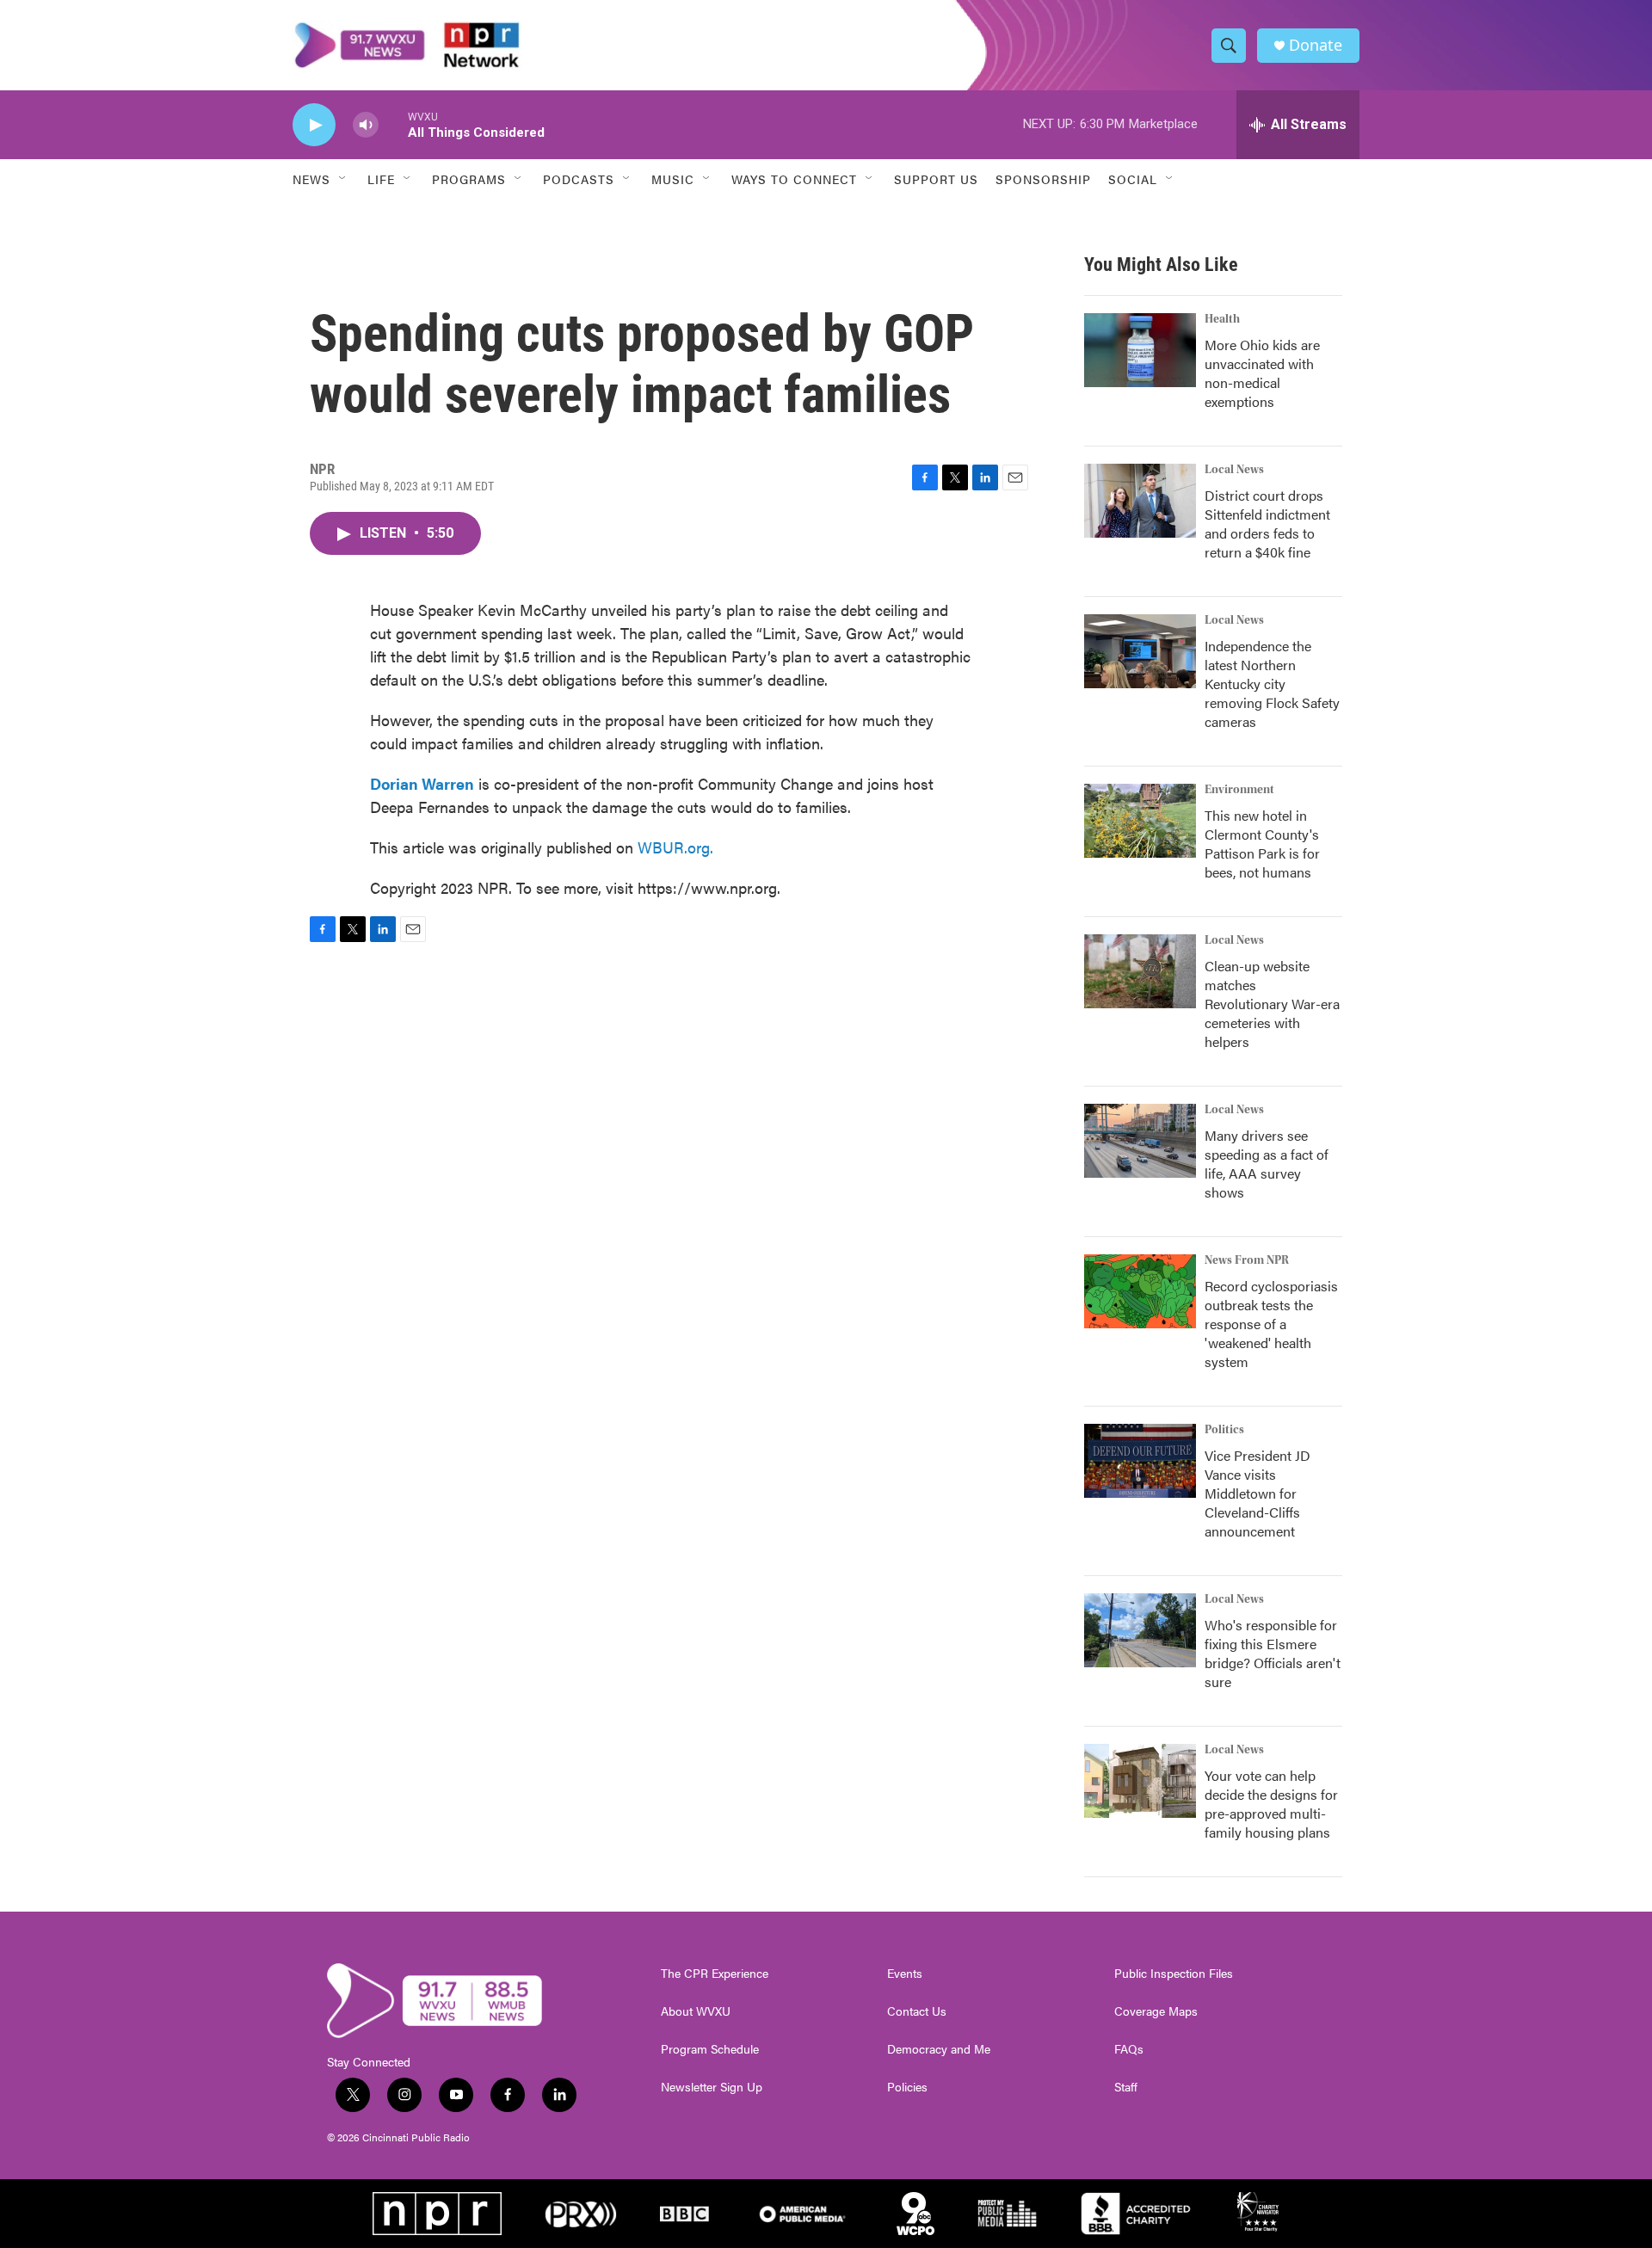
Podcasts (579, 179)
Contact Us (917, 2011)
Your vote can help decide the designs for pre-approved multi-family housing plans (1271, 1804)
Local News (1234, 470)
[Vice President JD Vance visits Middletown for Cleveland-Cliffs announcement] (1140, 1461)
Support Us (936, 179)
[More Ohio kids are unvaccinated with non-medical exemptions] (1140, 350)
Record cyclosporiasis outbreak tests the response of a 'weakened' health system (1271, 1324)
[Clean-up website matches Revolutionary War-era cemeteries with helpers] (1140, 971)
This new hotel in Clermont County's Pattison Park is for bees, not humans (1262, 844)
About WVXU (696, 2011)
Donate (1316, 45)
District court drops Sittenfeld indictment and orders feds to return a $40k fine (1267, 524)
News (311, 179)
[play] (314, 125)
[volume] (366, 125)
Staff (1126, 2087)
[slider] (393, 124)
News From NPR (1247, 1260)
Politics (1224, 1430)
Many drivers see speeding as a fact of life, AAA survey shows (1267, 1164)
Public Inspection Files (1174, 1974)
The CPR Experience (715, 1974)
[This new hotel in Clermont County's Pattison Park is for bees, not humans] (1140, 821)
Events (905, 1974)
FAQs (1129, 2049)
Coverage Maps (1156, 2011)
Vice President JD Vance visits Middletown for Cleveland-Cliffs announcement (1257, 1493)
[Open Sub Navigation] (343, 179)
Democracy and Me (939, 2049)
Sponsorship (1043, 179)
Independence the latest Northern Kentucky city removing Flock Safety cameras (1272, 684)
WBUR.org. (675, 847)
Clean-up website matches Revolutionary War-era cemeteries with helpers (1272, 1004)
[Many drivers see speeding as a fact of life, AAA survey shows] (1140, 1141)
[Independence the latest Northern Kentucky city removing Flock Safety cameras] (1140, 651)
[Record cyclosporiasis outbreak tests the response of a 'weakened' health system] (1140, 1291)
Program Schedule (710, 2049)
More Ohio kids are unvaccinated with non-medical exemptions (1262, 373)
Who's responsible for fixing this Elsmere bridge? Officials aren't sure (1273, 1653)
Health (1222, 319)
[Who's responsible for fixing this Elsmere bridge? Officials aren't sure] (1140, 1630)
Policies (907, 2087)
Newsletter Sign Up (712, 2087)
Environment (1239, 790)
